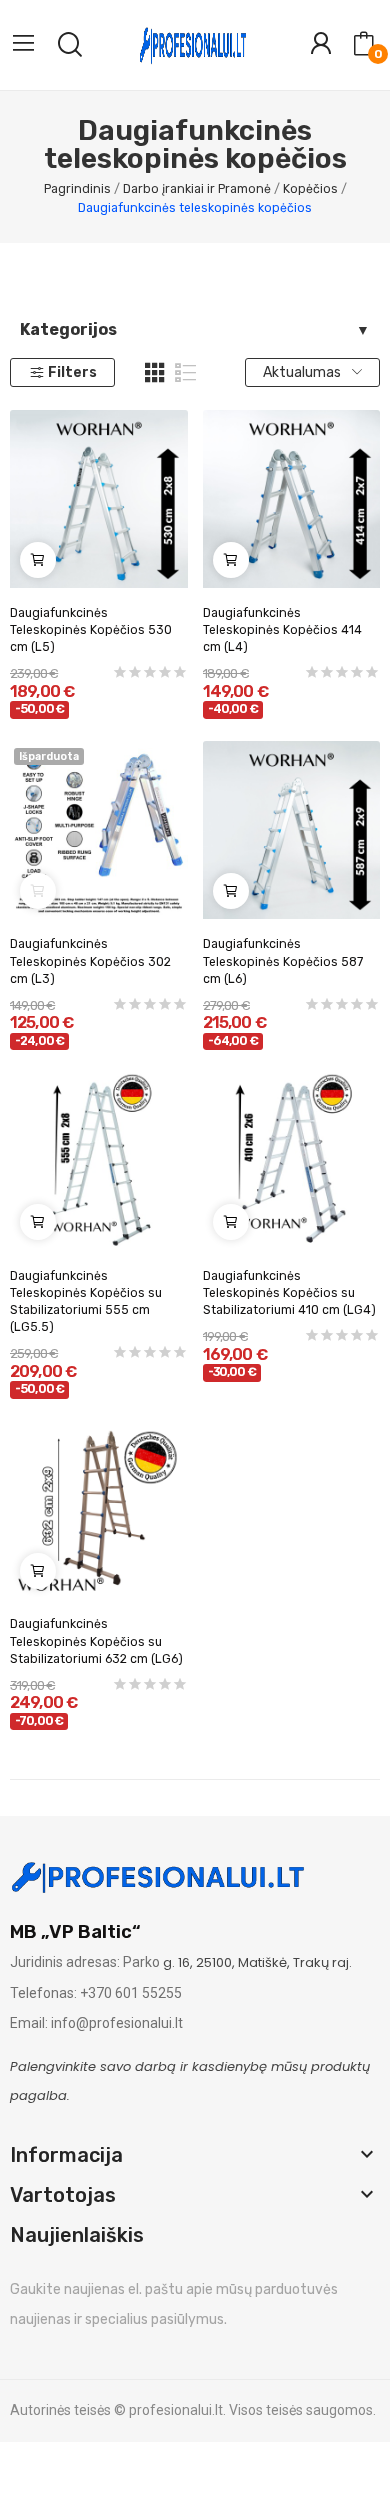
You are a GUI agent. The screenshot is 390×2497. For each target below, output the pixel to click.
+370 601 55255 (131, 1993)
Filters (72, 372)
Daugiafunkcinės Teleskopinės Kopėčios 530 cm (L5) (91, 630)
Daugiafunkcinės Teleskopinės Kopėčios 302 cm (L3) (90, 961)
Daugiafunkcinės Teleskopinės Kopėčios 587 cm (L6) (283, 961)
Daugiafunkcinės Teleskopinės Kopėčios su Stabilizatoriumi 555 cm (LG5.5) (86, 1301)
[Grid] (155, 373)
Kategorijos (68, 329)
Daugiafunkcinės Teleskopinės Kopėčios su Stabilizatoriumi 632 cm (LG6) (96, 1641)
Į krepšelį (38, 560)
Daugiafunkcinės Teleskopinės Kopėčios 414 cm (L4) (282, 630)
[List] (186, 373)
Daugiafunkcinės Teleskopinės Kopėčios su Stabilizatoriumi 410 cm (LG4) (289, 1293)
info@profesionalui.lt (117, 2023)
